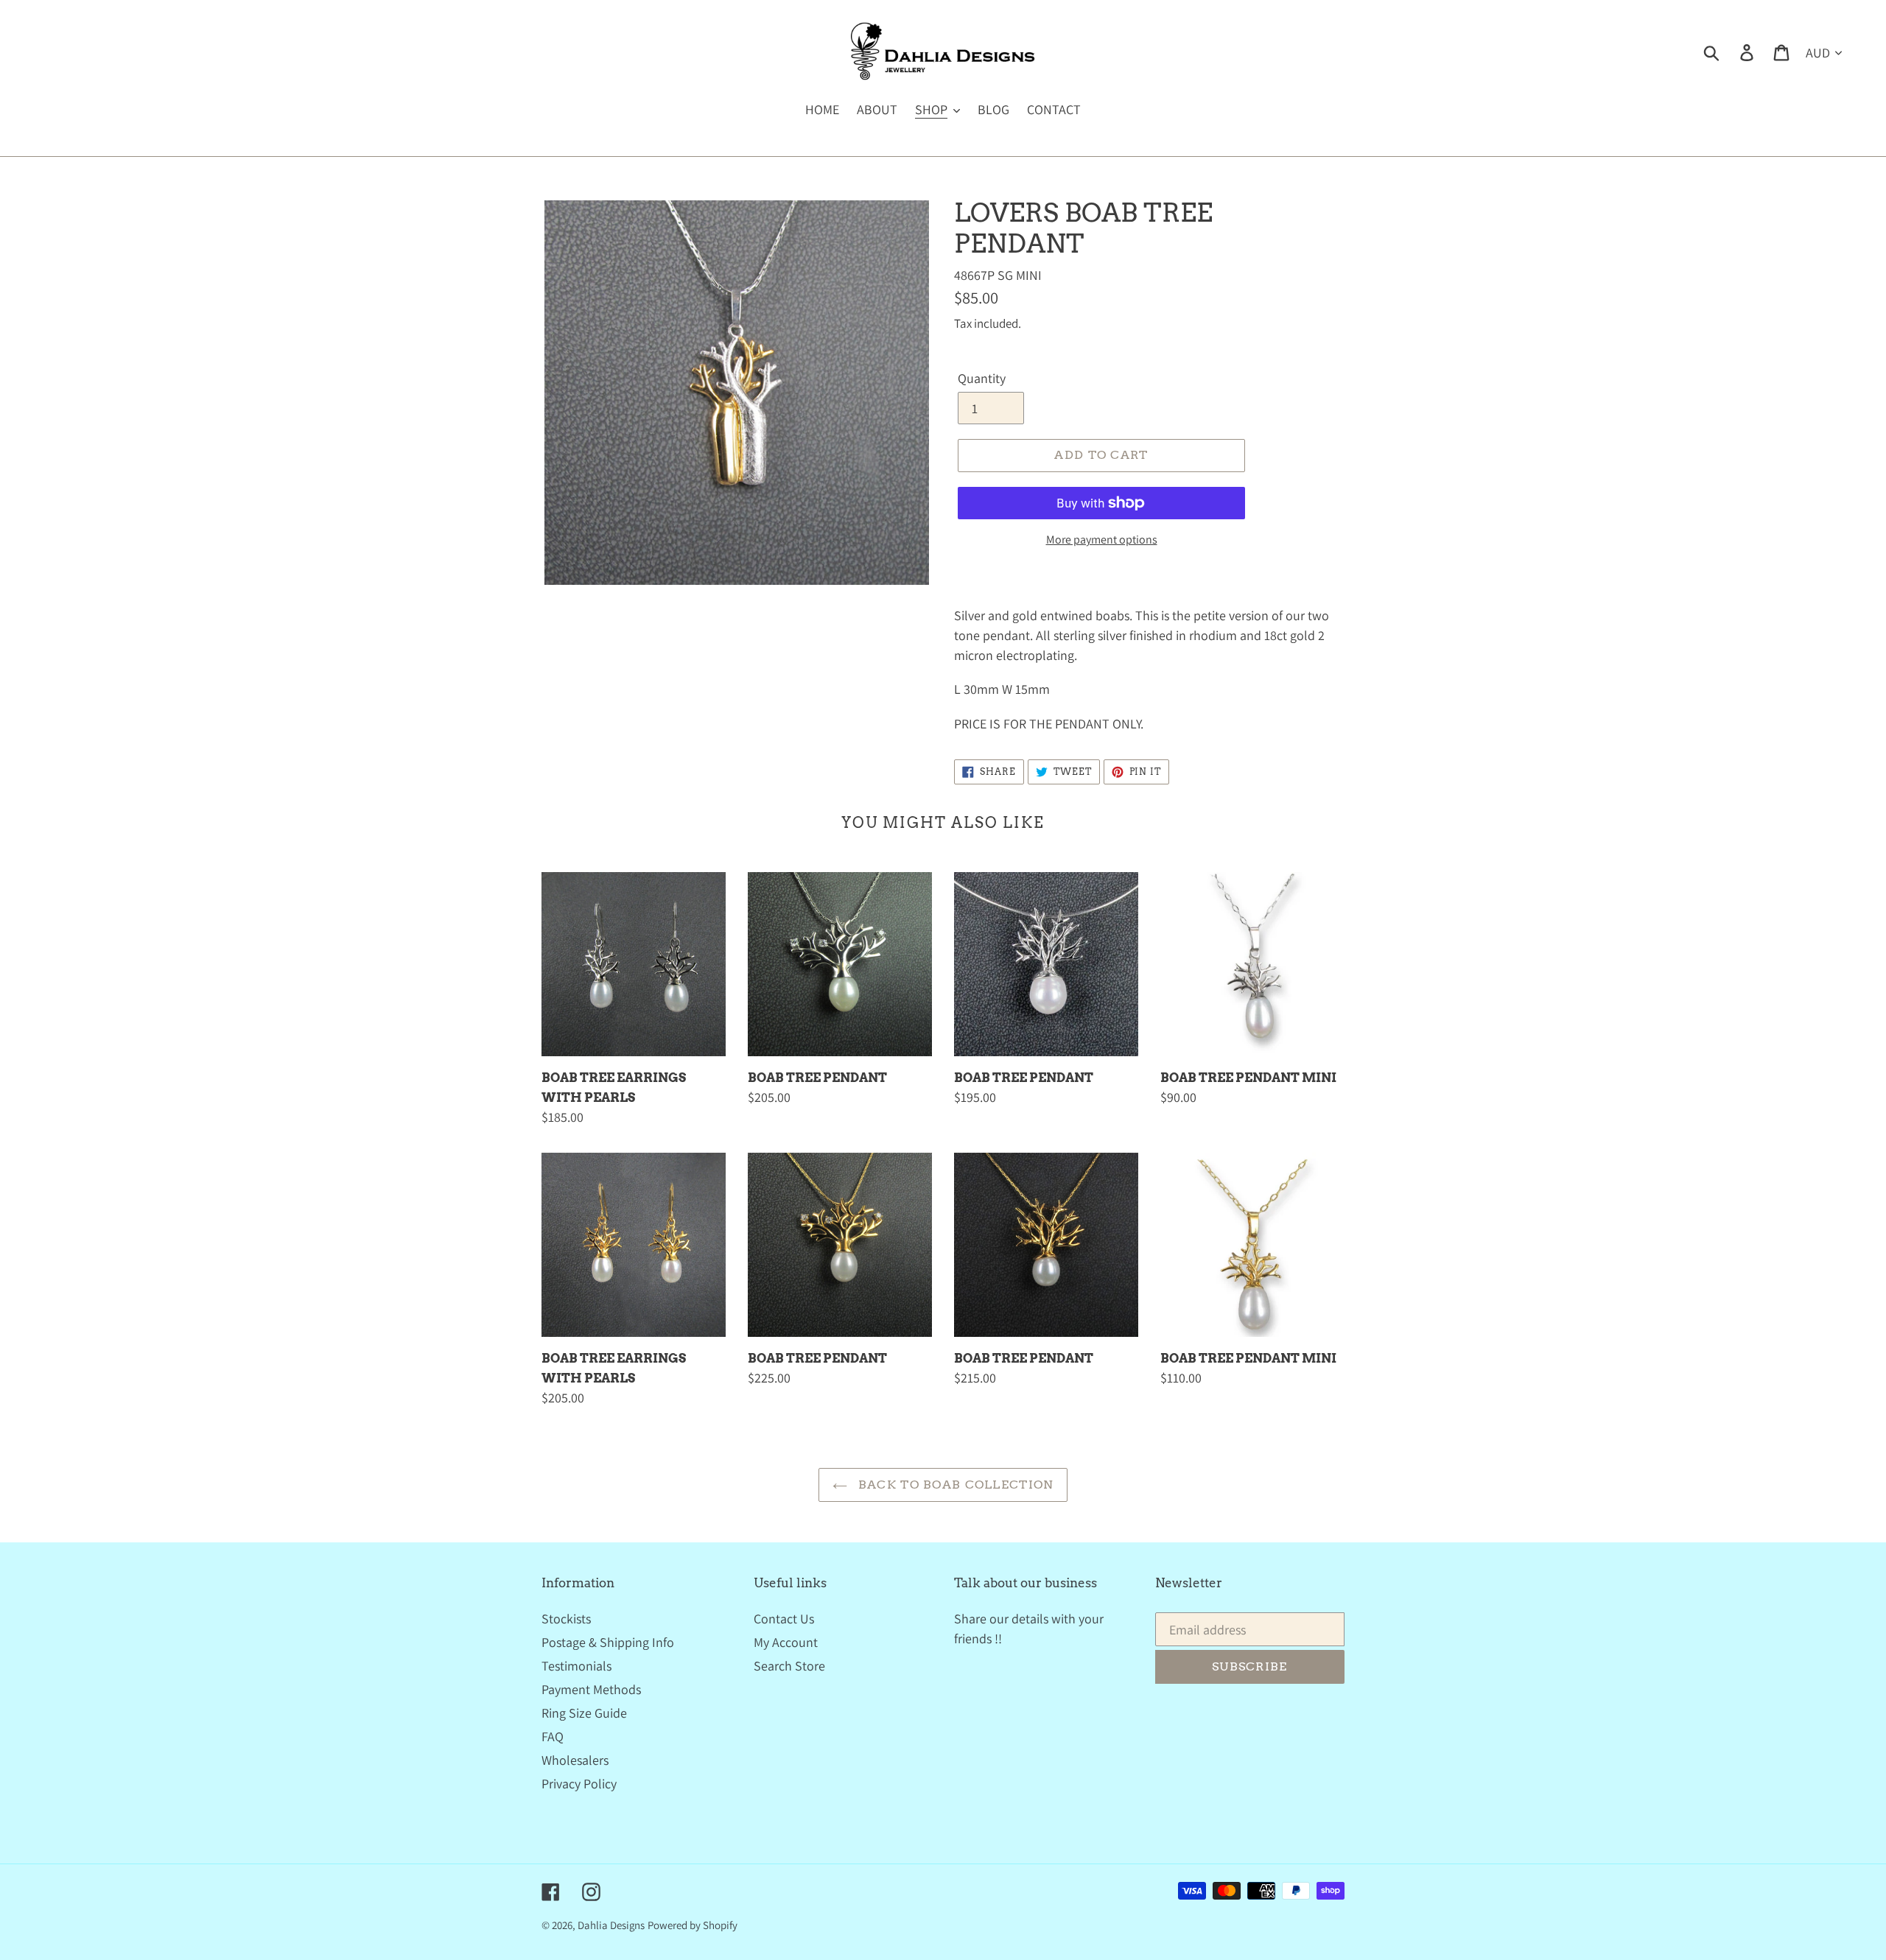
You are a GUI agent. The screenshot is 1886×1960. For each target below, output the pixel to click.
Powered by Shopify (693, 1925)
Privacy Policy (579, 1784)
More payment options (1102, 540)
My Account (786, 1642)
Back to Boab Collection (954, 1485)
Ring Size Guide (584, 1713)
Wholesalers (575, 1760)
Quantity (982, 378)
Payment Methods (591, 1689)
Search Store (789, 1666)
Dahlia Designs (611, 1925)
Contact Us (784, 1619)
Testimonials (576, 1666)
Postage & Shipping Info (608, 1642)
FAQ (553, 1736)
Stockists (566, 1619)
